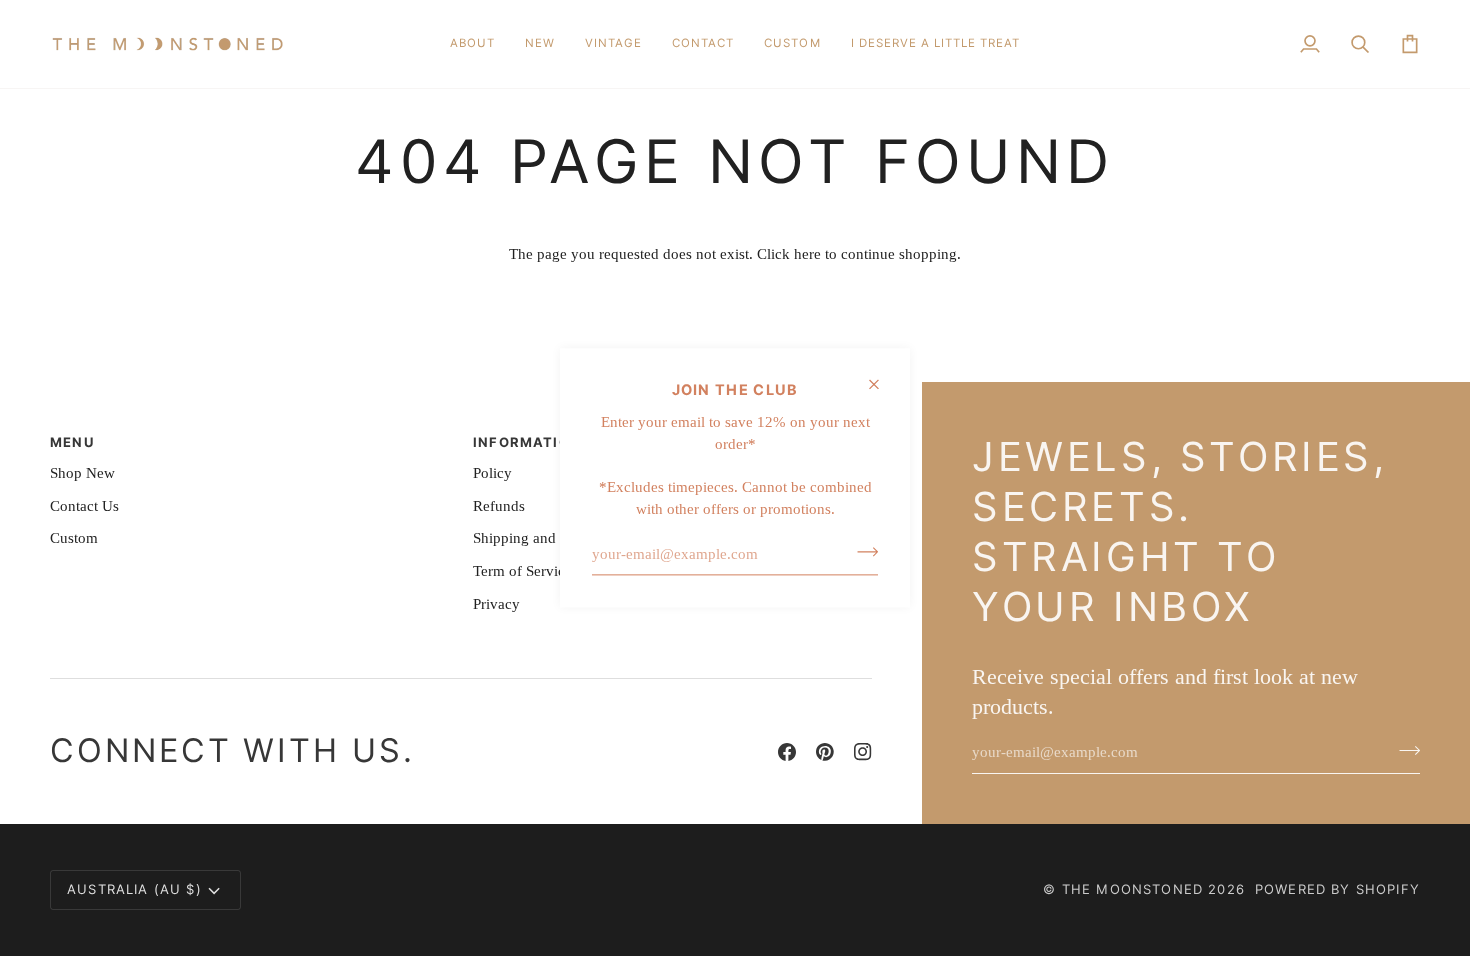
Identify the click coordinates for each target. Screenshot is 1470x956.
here (807, 254)
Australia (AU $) (134, 889)
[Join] (861, 552)
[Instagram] (863, 752)
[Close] (882, 384)
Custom (74, 538)
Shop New (82, 473)
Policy (492, 473)
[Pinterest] (825, 752)
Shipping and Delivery (543, 538)
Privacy (496, 604)
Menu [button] (72, 442)
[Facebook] (787, 752)
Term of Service (522, 571)
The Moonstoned (1132, 889)
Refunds (499, 506)
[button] (540, 44)
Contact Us (84, 506)
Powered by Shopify (1337, 889)
